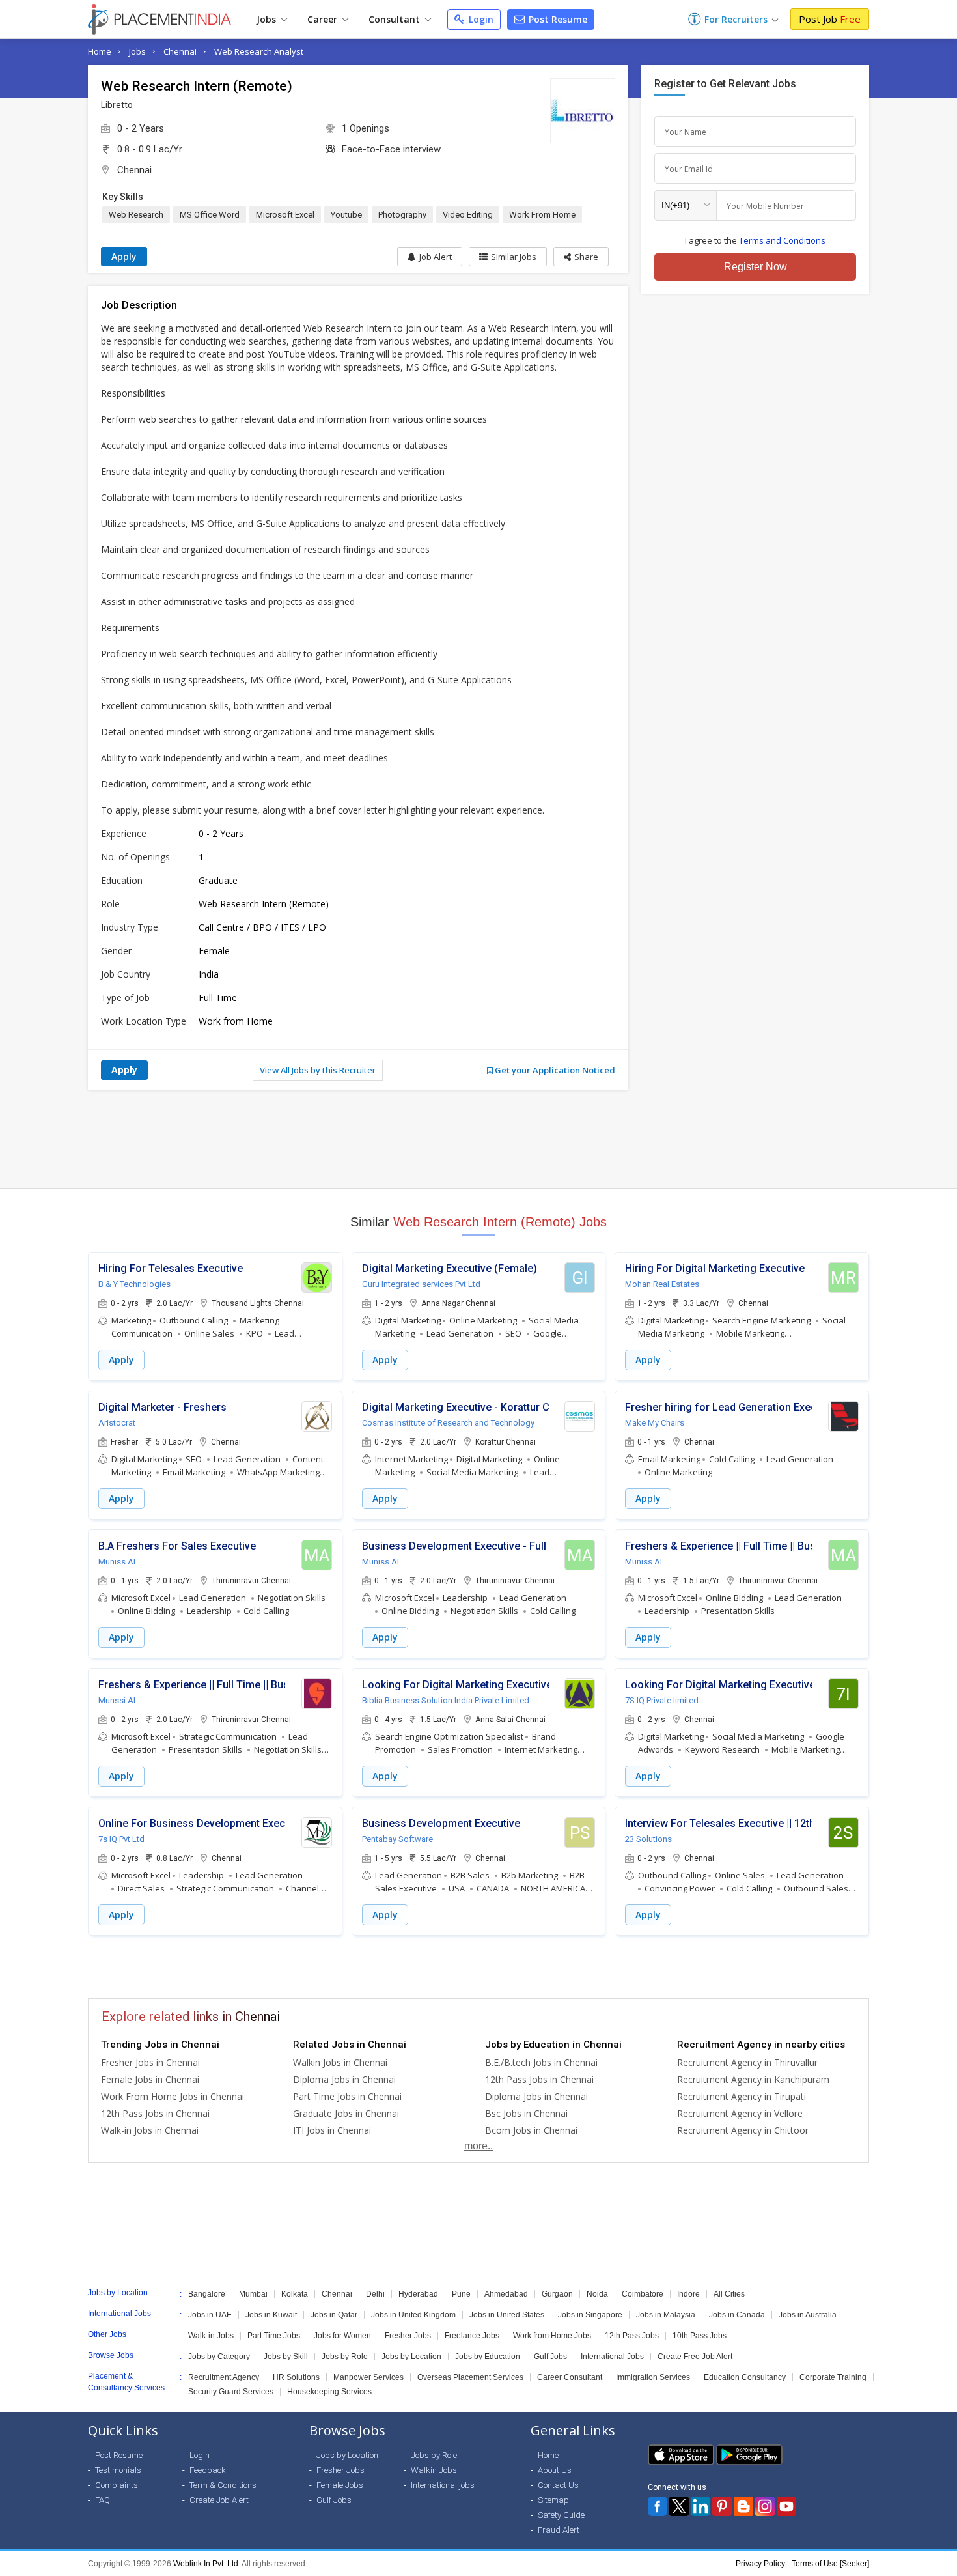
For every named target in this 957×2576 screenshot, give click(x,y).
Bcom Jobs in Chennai (531, 2130)
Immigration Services (653, 2377)
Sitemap (553, 2500)
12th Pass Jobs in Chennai (155, 2113)
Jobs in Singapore (590, 2315)
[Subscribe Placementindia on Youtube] (786, 2506)
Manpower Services (368, 2377)
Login (480, 19)
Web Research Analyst (259, 51)
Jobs (268, 19)
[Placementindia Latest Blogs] (743, 2506)
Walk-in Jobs (211, 2336)
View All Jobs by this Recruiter (318, 1070)
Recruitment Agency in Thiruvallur (747, 2062)
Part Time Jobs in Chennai (347, 2096)
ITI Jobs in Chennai (332, 2130)
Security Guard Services (231, 2392)
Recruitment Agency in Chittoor (743, 2130)
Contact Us (558, 2485)
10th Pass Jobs (700, 2336)
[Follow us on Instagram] (765, 2506)
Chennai (180, 51)
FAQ (103, 2500)
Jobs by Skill (286, 2357)
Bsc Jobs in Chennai (526, 2113)
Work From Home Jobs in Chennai (173, 2096)
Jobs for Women (342, 2336)
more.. (478, 2146)
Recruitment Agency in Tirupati (742, 2096)
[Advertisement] (478, 1139)
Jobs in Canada (737, 2315)
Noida (597, 2294)
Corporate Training (833, 2377)
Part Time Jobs (274, 2336)
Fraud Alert (559, 2530)
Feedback (208, 2470)
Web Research (136, 215)
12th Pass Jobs (632, 2336)
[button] (581, 257)
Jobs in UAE (210, 2315)
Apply (124, 256)
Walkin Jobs (434, 2470)
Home (100, 51)
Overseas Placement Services (470, 2377)
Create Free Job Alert (695, 2357)
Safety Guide (561, 2515)
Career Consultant (570, 2377)
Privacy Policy (760, 2564)
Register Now (756, 267)
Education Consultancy (745, 2377)
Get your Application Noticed (554, 1070)
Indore (688, 2294)
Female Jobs (340, 2485)
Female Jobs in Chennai (150, 2079)
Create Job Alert (219, 2500)
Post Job (830, 19)
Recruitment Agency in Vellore (740, 2113)
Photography (402, 215)
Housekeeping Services (329, 2392)
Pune (461, 2294)
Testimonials (118, 2470)
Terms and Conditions (782, 240)
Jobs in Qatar (334, 2315)
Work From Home (542, 215)
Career (324, 19)
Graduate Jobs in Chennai (346, 2113)
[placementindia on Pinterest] (722, 2506)
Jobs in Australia (808, 2315)
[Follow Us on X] (679, 2506)
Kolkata (295, 2294)
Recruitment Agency (224, 2377)
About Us (555, 2470)
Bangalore (207, 2294)
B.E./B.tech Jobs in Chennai (541, 2062)
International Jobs (612, 2357)
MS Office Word (210, 215)
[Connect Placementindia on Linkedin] (700, 2506)
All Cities (729, 2294)
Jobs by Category (219, 2357)
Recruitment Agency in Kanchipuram (753, 2079)
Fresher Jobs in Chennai (150, 2062)
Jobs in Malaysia (666, 2315)
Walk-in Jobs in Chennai (150, 2130)
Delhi (375, 2294)
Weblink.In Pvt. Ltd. (207, 2564)
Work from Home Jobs (552, 2336)
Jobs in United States (507, 2315)
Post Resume (557, 19)
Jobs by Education (488, 2357)
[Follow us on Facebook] (658, 2506)
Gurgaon (557, 2294)
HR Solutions (296, 2377)
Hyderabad (418, 2294)
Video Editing (468, 215)
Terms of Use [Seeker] (830, 2564)
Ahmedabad (506, 2294)
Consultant (395, 19)
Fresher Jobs (408, 2336)
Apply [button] (121, 1360)
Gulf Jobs (550, 2357)
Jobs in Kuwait (271, 2315)
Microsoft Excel (285, 215)
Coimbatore (643, 2294)
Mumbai (253, 2294)
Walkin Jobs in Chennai (340, 2062)
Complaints (117, 2485)
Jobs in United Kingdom (413, 2315)
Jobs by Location (411, 2357)
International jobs (443, 2485)
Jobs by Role (345, 2357)
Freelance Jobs (472, 2336)
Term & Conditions (223, 2485)
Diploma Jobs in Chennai (344, 2079)
